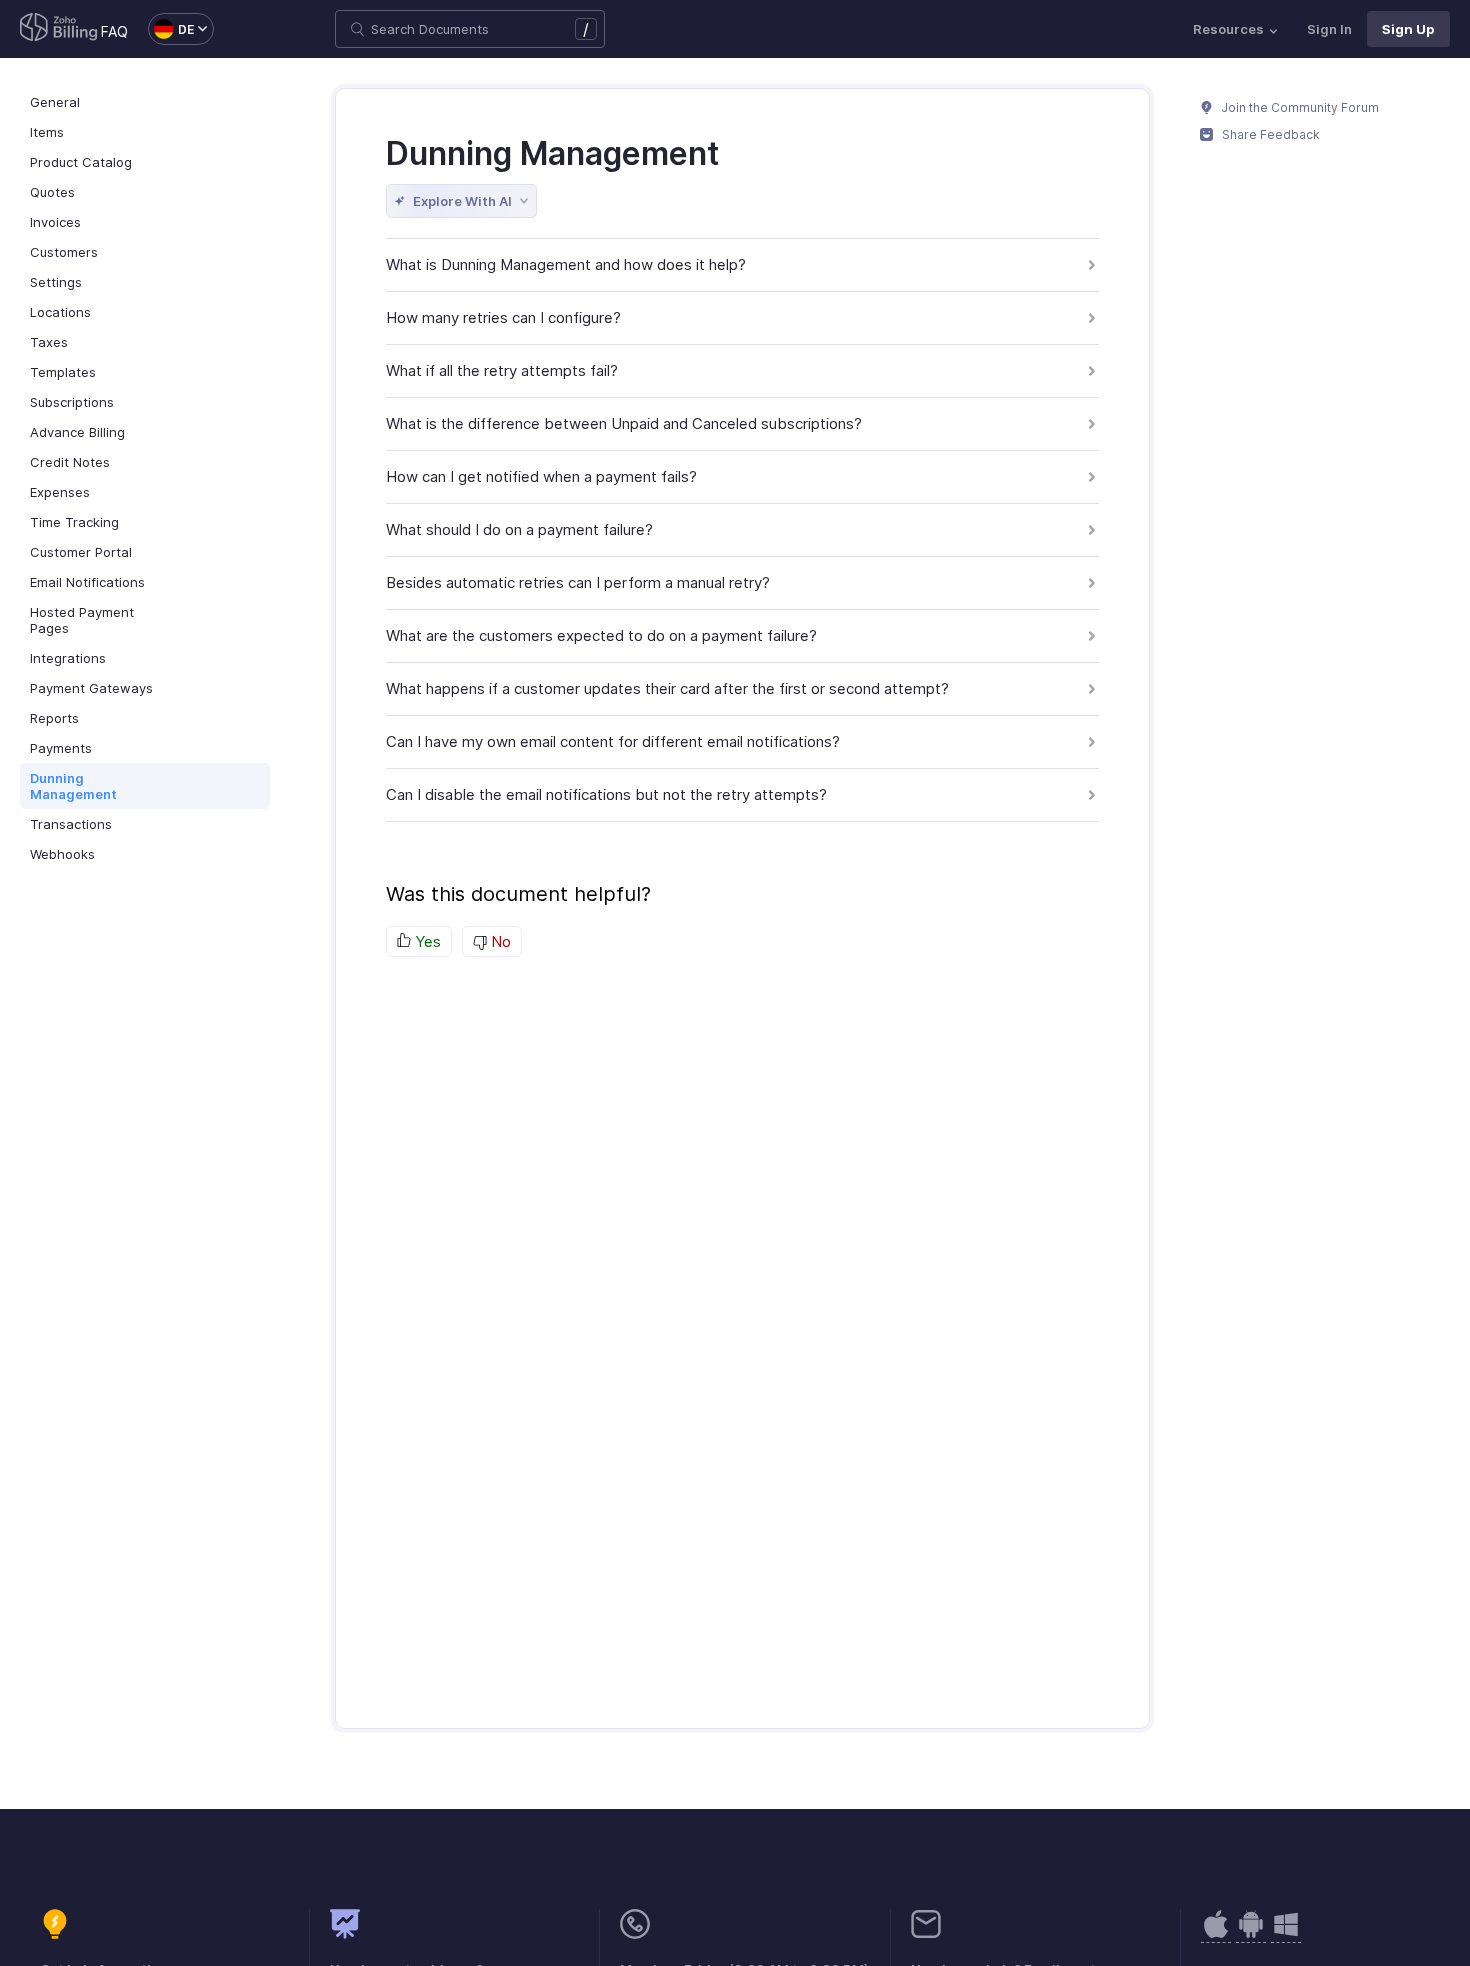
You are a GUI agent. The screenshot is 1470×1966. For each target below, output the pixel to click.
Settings (56, 282)
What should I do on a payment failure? (519, 529)
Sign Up (1408, 29)
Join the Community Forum (1299, 107)
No (499, 941)
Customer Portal (81, 552)
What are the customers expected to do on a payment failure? (601, 635)
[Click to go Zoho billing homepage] (59, 29)
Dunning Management (73, 786)
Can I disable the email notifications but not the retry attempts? (606, 794)
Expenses (60, 492)
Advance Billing (77, 432)
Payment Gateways (91, 688)
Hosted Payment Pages (82, 620)
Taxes (49, 342)
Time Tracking (74, 522)
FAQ (114, 31)
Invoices (55, 222)
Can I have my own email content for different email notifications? (613, 741)
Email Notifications (87, 582)
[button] (171, 29)
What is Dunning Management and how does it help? (566, 264)
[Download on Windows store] (1286, 1934)
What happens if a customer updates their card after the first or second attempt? (667, 688)
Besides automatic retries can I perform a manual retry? (578, 582)
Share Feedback (1269, 134)
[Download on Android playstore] (1216, 1934)
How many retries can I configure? (503, 317)
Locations (60, 312)
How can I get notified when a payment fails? (541, 476)
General (55, 102)
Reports (54, 718)
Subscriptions (72, 402)
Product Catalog (81, 162)
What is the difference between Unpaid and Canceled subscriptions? (624, 423)
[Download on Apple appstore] (1251, 1934)
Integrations (68, 658)
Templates (63, 372)
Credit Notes (70, 462)
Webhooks (62, 854)
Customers (64, 252)
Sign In (1329, 29)
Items (47, 132)
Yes (426, 941)
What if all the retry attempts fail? (502, 370)
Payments (61, 748)
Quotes (52, 192)
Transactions (71, 824)
